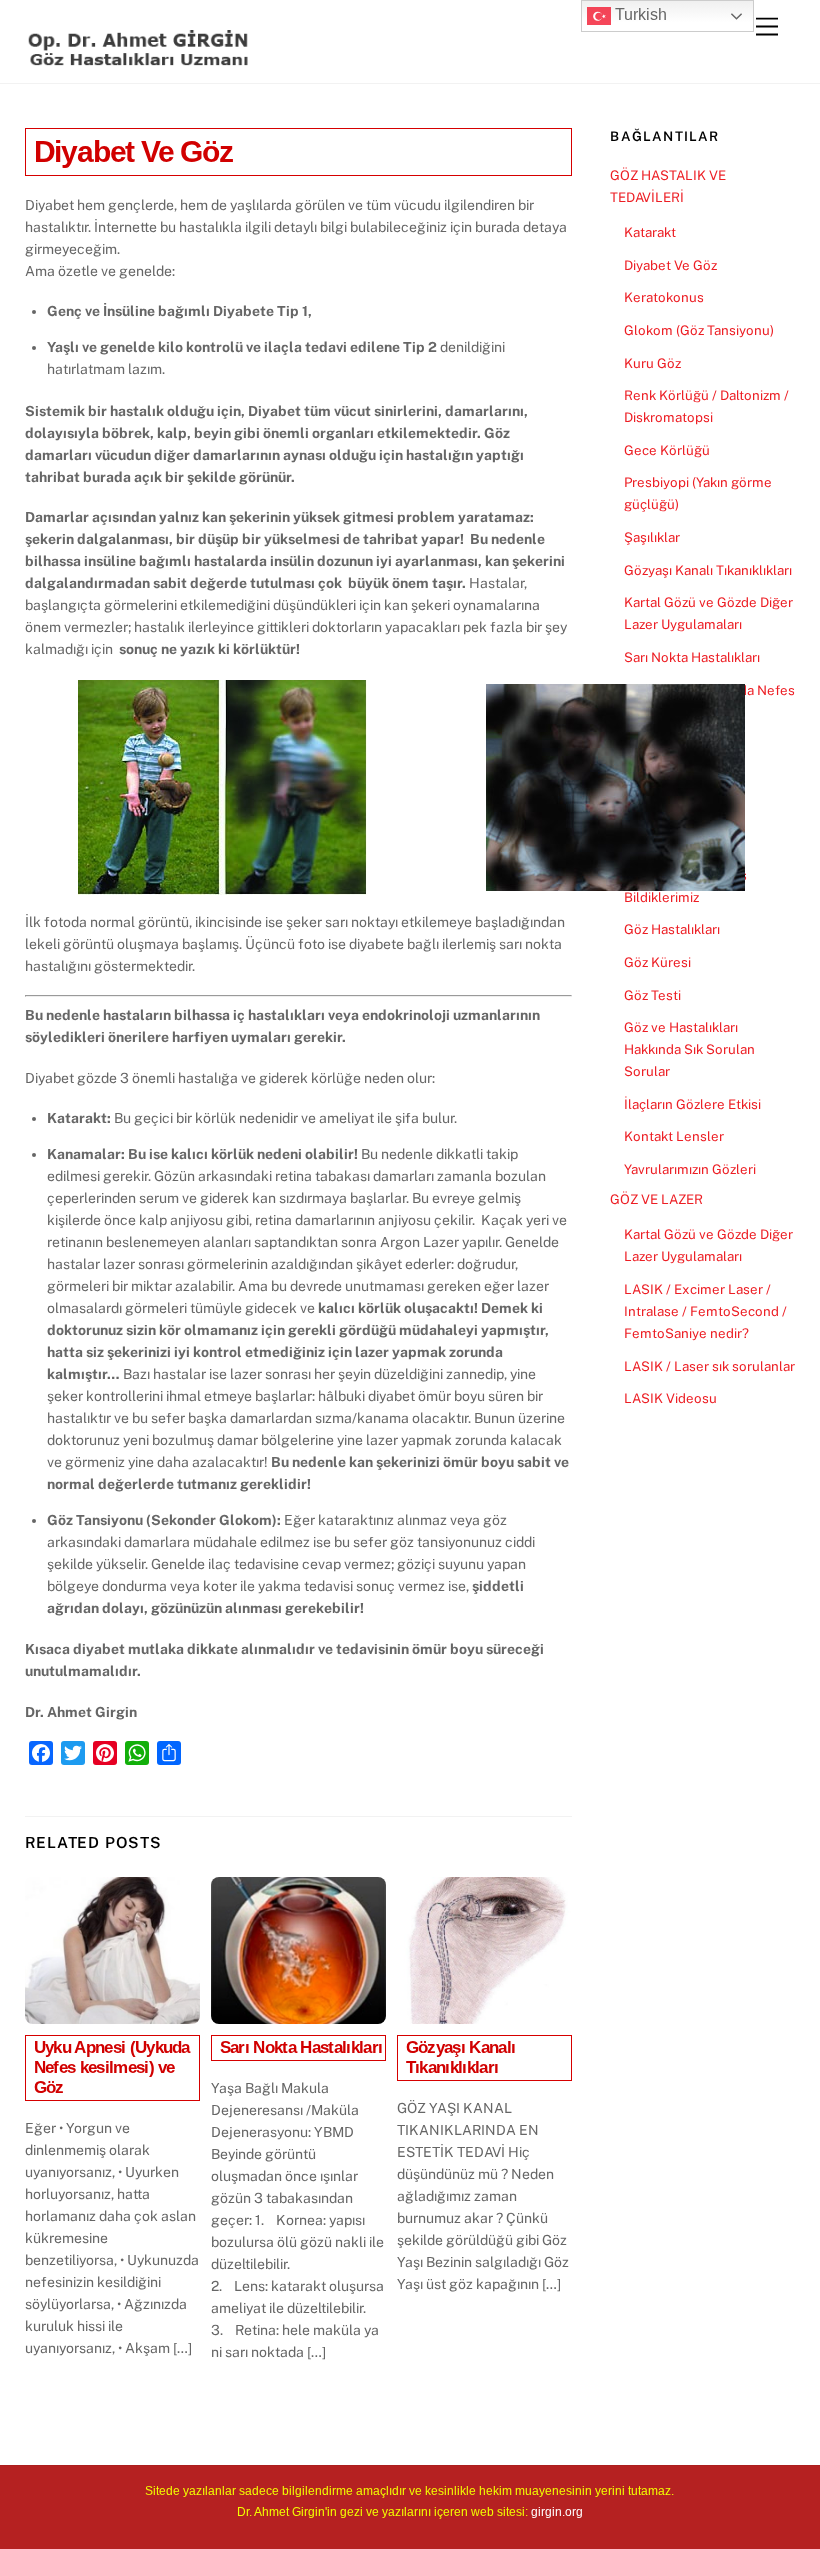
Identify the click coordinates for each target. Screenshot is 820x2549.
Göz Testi (652, 995)
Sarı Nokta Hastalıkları (301, 2047)
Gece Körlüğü (667, 450)
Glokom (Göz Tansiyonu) (699, 330)
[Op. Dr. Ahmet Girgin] (140, 58)
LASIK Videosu (670, 1398)
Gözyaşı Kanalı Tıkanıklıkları (461, 2057)
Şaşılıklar (652, 537)
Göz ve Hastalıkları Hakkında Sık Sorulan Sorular (689, 1049)
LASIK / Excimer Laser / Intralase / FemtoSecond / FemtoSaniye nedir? (705, 1311)
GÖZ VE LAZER (656, 1199)
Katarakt (650, 232)
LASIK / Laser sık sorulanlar (709, 1366)
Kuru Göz (652, 363)
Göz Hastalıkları (672, 929)
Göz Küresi (657, 962)
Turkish (639, 14)
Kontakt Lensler (674, 1136)
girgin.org (557, 2512)
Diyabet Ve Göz (133, 151)
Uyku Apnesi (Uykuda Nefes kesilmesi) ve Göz (112, 2067)
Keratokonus (664, 297)
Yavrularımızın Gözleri (690, 1169)
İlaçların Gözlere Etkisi (692, 1104)
